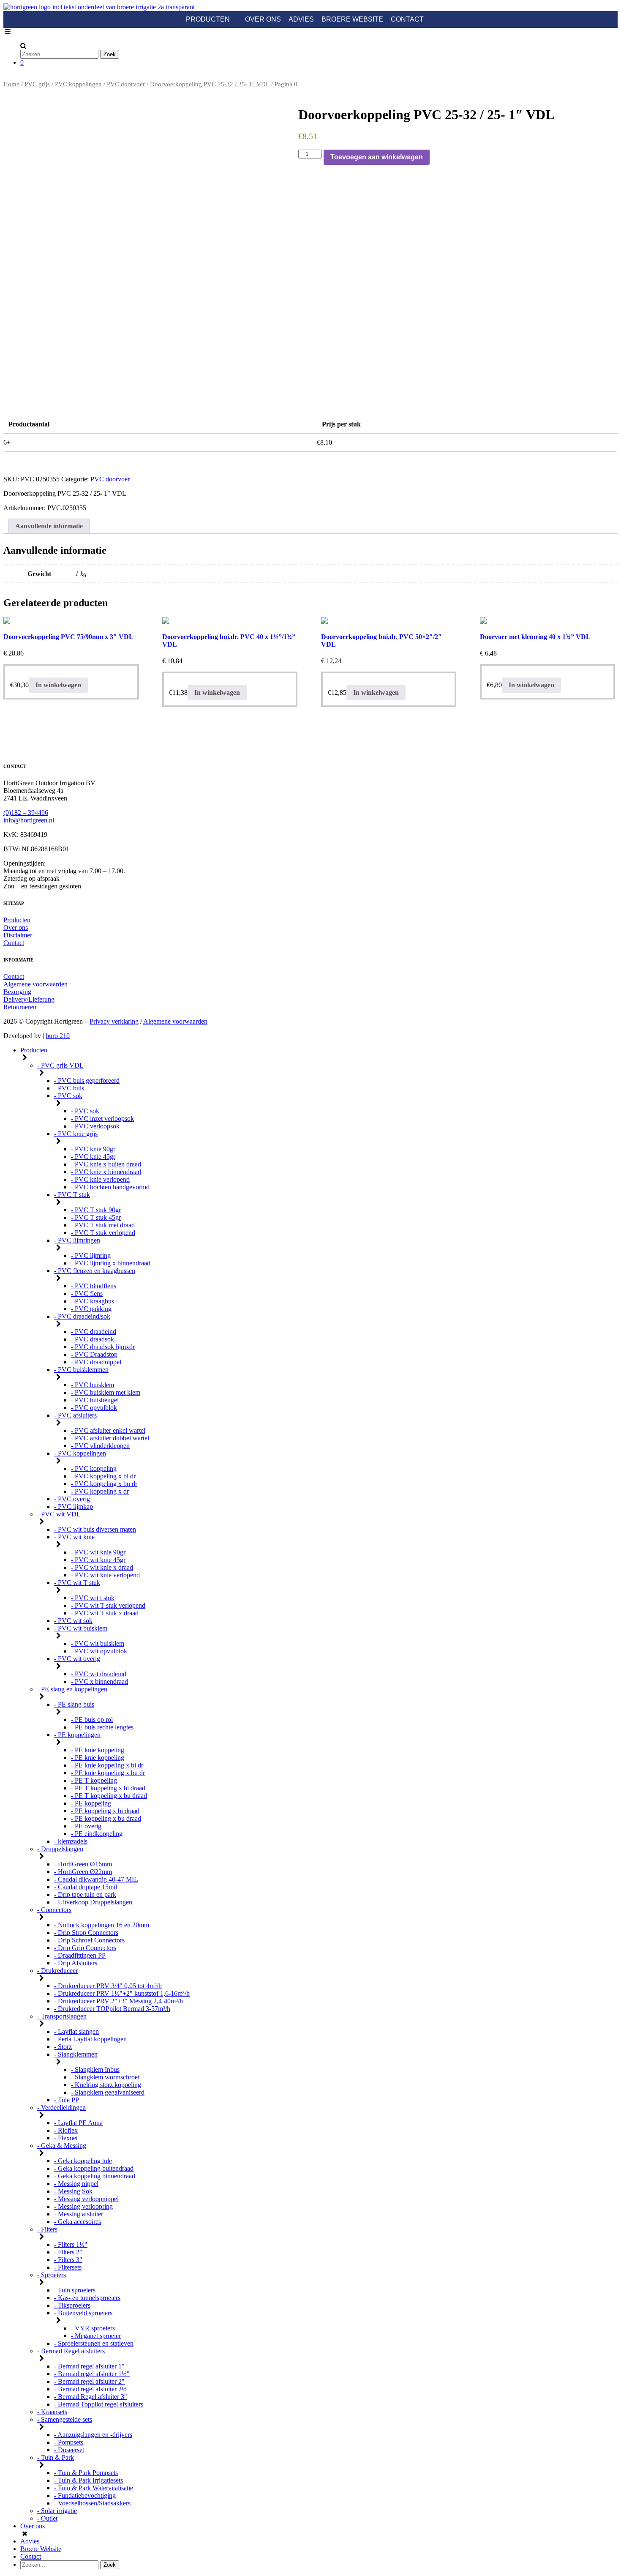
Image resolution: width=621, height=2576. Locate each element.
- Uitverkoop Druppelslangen (93, 1902)
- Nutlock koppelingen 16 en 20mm (102, 1925)
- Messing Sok (73, 2191)
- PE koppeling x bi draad (105, 1811)
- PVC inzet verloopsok (102, 1119)
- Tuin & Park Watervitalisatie (94, 2488)
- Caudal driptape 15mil (86, 1887)
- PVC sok (68, 1096)
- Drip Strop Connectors (86, 1933)
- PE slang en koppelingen (72, 1689)
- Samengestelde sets (65, 2419)
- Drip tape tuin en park (85, 1894)
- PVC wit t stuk (93, 1598)
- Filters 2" (68, 2252)
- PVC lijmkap (74, 1507)
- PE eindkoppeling (97, 1834)
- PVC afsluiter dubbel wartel (110, 1438)
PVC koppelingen (78, 84)
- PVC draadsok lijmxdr (103, 1347)
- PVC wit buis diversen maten (95, 1529)
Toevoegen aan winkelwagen (377, 157)
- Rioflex (66, 2130)
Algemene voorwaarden (35, 984)
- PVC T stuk (72, 1195)
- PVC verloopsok (95, 1126)
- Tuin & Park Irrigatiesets (89, 2480)
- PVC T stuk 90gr (96, 1210)
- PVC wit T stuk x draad (105, 1613)
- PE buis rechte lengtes (102, 1727)
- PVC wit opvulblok (99, 1651)
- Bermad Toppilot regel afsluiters (99, 2404)
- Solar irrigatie (57, 2511)
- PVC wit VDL (59, 1514)
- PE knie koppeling (98, 1750)
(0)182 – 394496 (26, 813)
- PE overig (86, 1826)
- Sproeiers (52, 2275)
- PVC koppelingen (80, 1453)
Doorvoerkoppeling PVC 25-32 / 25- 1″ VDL (210, 84)
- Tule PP (67, 2100)
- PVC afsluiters (75, 1415)
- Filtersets (68, 2267)
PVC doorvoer (126, 84)
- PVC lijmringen (77, 1240)
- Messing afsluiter (79, 2214)
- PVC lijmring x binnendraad (111, 1263)
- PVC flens (87, 1293)
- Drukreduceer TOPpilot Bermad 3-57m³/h (112, 2009)
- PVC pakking (91, 1309)
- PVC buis (69, 1088)
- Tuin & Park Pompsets (86, 2473)
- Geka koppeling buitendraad (94, 2168)
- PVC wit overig (77, 1659)
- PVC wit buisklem (81, 1628)
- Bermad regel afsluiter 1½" (92, 2374)
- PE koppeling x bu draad (106, 1818)
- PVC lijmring (91, 1255)
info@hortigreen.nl (29, 820)
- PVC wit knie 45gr (98, 1560)
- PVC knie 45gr (93, 1157)
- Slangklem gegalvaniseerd (108, 2092)
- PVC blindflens (94, 1286)
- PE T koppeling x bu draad (109, 1796)
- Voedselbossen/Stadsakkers (92, 2503)
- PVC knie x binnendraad (106, 1172)
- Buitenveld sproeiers (83, 2313)
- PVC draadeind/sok (82, 1316)
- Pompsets (69, 2442)
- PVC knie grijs (76, 1134)
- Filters (47, 2229)
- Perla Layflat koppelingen (90, 2039)
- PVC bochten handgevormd (110, 1187)
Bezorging (17, 992)
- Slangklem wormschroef (105, 2077)
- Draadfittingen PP (80, 1955)
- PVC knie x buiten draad (106, 1164)
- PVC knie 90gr (93, 1149)
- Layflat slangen (76, 2031)
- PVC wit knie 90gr (98, 1552)
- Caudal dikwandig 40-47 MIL (96, 1879)
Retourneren (20, 1007)
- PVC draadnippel (96, 1362)
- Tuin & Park (56, 2457)
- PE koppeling (91, 1803)
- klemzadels (71, 1841)
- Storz (63, 2047)
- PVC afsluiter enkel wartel (108, 1430)
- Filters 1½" (71, 2244)
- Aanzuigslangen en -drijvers (93, 2435)
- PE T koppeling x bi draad (108, 1788)
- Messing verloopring (83, 2206)
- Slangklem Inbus (95, 2069)
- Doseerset (69, 2450)
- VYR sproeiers (93, 2328)
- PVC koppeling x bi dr (103, 1476)
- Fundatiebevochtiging (85, 2495)
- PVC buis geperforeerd (87, 1080)
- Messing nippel (76, 2184)
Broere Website (352, 19)
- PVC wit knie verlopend (105, 1575)
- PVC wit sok (73, 1621)
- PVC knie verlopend (100, 1179)
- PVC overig (72, 1499)
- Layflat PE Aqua (78, 2123)
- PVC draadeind (94, 1332)
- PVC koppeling (94, 1468)
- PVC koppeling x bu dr (104, 1484)
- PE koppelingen (77, 1735)
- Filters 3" (68, 2260)
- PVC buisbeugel (95, 1400)
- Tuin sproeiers (75, 2290)
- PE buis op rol (92, 1720)
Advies (301, 19)
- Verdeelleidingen (61, 2108)
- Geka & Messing (62, 2146)
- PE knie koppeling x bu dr (108, 1773)
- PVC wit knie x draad (102, 1567)
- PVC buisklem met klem (106, 1392)
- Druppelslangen (60, 1849)
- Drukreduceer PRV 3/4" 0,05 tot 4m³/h (108, 1986)
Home (11, 84)
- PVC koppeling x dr (100, 1491)
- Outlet (47, 2518)
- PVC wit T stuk (77, 1583)
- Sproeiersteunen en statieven (94, 2343)
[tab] (49, 526)
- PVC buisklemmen (81, 1370)
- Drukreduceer (57, 1971)
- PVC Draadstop (94, 1354)
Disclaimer (18, 935)
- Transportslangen (62, 2016)
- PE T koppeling (94, 1780)
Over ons (263, 19)
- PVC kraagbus (93, 1301)
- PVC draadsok (93, 1339)
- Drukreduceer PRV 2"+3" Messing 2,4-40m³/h (118, 2001)
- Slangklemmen (76, 2054)
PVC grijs (37, 84)
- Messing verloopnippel (86, 2199)
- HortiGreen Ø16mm (83, 1864)
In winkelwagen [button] (58, 685)
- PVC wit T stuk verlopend (108, 1605)
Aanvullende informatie (49, 526)
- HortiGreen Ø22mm (83, 1872)
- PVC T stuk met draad (103, 1225)
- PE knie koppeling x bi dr (107, 1765)
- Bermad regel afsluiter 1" (89, 2366)
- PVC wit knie (74, 1537)
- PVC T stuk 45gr (96, 1217)
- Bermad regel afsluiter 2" (89, 2381)
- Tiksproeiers (72, 2305)
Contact (407, 19)
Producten (208, 19)
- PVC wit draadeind (99, 1674)
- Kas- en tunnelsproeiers (87, 2298)
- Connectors (54, 1910)
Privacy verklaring (114, 1021)
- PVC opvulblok (94, 1408)
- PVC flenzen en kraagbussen (95, 1271)
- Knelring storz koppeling (106, 2085)
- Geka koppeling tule (83, 2161)
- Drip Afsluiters (76, 1963)
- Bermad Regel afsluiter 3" (91, 2397)
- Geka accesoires (78, 2222)
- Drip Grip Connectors (85, 1948)
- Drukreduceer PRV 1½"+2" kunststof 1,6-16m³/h (122, 1993)
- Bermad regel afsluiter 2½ (90, 2389)
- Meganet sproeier (96, 2336)
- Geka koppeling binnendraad (95, 2176)
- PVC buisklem (93, 1385)
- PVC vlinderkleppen (100, 1446)
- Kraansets (52, 2412)
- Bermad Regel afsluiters (71, 2351)
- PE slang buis (74, 1704)
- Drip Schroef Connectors (89, 1940)
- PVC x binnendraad (99, 1681)
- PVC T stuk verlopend (103, 1233)
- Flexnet (66, 2138)
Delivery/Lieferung (29, 999)
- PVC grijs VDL (60, 1065)
